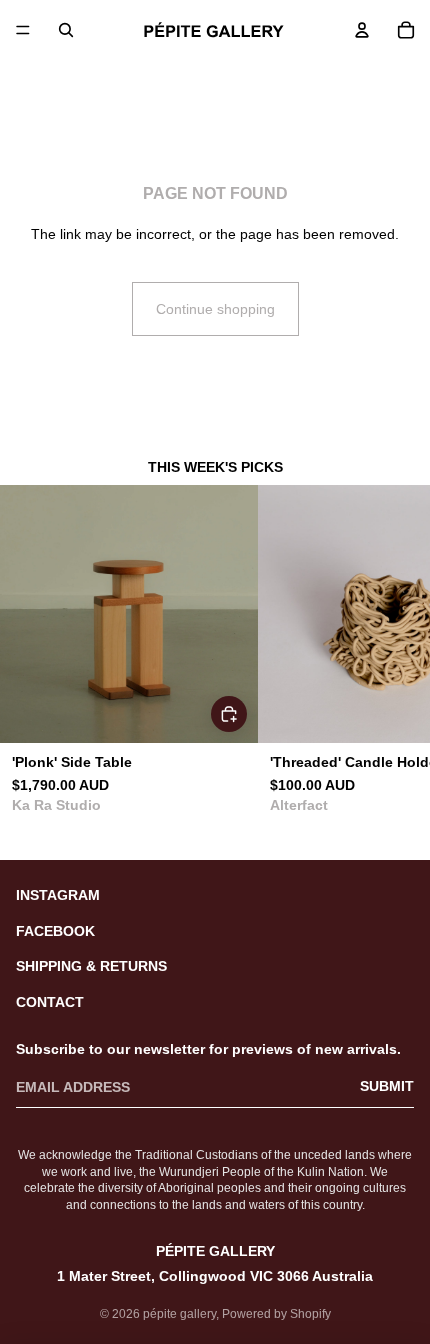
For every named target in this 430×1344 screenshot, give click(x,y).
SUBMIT (387, 1086)
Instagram (58, 895)
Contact (50, 1002)
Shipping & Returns (91, 966)
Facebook (55, 931)
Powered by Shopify (276, 1314)
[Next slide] (392, 671)
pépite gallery (179, 1314)
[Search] (66, 30)
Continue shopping (215, 309)
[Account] (362, 30)
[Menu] (23, 30)
